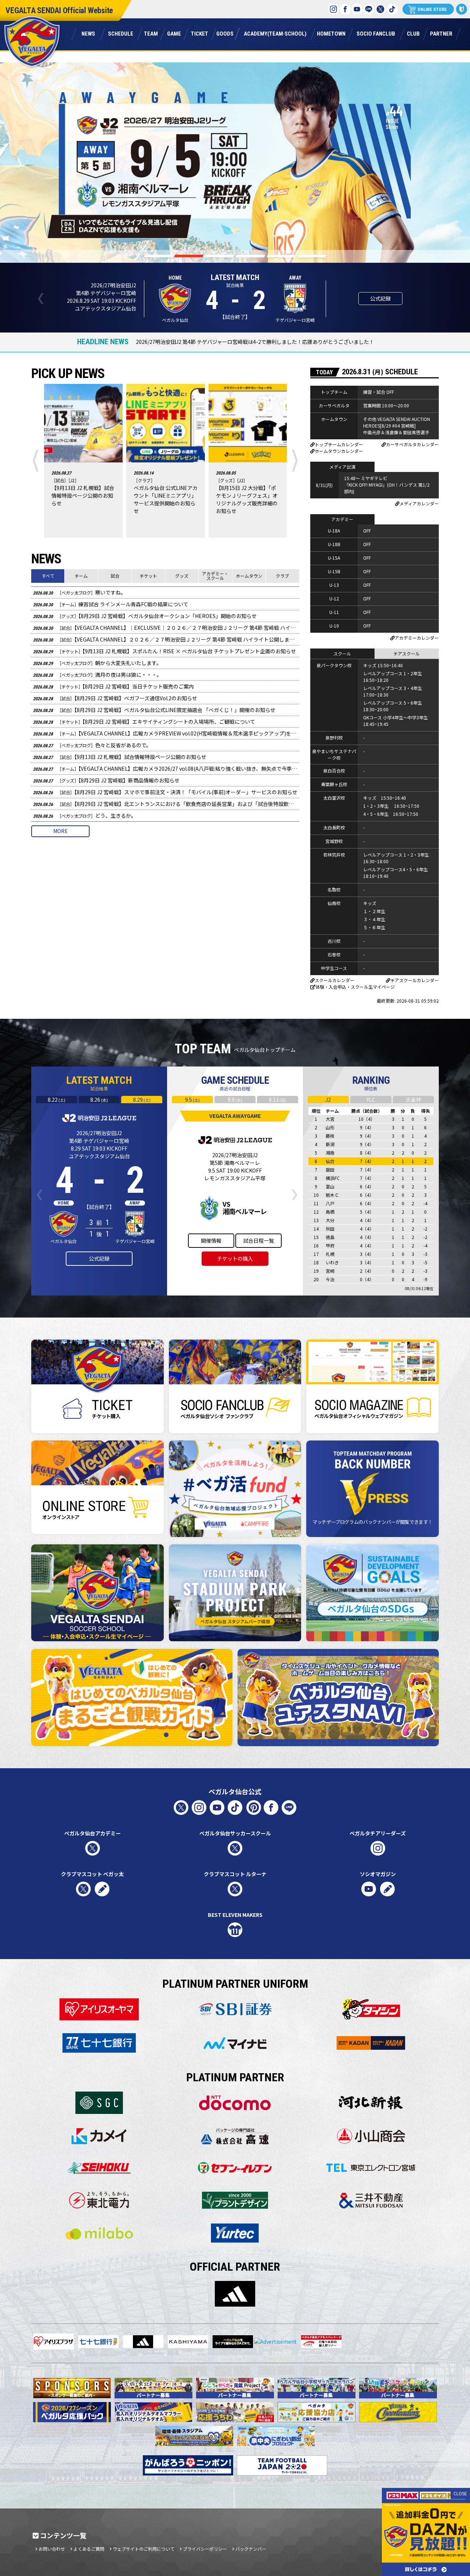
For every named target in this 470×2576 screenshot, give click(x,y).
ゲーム (174, 33)
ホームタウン (331, 33)
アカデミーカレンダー (417, 638)
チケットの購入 (235, 1258)
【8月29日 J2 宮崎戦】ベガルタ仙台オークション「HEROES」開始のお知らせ (145, 616)
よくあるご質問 (89, 2549)
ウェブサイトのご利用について (144, 2549)
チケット (199, 33)
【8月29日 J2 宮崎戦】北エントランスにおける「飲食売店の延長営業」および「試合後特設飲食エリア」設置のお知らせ (166, 804)
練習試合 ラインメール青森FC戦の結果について (111, 604)
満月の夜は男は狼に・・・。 (97, 675)
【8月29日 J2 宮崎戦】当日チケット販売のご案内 (113, 686)
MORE (61, 831)
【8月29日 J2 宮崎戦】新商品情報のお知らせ (106, 780)
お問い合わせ (52, 2549)
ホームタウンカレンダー (339, 451)
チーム (151, 33)
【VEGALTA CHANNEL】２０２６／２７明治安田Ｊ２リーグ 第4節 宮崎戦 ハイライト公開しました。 (166, 639)
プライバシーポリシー (205, 2549)
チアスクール (406, 653)
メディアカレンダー (419, 503)
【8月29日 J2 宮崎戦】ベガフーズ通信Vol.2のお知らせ (115, 698)
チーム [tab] (81, 576)
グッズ (225, 33)
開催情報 (211, 1240)
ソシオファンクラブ (376, 33)
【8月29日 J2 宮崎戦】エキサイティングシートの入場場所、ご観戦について (144, 722)
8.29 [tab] (142, 1100)
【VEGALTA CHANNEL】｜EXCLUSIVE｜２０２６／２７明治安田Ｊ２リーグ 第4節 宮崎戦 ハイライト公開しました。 (166, 628)
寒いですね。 (79, 592)
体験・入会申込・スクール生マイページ (355, 987)
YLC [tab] (371, 1100)
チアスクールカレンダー (415, 980)
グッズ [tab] (182, 576)
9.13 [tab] (278, 1100)
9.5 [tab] (192, 1100)
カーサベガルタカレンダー (412, 444)
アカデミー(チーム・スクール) (275, 33)
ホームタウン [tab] (249, 576)
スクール (342, 653)
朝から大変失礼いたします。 (97, 663)
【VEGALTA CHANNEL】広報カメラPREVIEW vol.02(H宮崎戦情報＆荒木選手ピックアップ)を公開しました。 (166, 733)
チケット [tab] (148, 576)
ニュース (88, 33)
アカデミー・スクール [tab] (215, 576)
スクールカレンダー (335, 980)
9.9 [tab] (235, 1100)
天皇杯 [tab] (413, 1100)
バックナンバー (251, 2549)
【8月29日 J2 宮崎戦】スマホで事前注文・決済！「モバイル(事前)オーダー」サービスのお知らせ (165, 792)
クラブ (413, 33)
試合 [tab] (115, 576)
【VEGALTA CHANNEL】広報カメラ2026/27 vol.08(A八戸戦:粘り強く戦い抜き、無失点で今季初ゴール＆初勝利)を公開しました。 (166, 769)
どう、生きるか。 (85, 815)
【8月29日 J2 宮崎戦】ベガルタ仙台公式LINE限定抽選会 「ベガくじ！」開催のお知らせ (154, 710)
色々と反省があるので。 (92, 745)
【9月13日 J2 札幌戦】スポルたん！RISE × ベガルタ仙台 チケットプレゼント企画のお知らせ (164, 651)
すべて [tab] (48, 576)
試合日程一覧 (258, 1240)
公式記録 (380, 298)
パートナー (441, 33)
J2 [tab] (328, 1100)
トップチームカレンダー (339, 444)
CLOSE (460, 2493)
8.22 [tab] (57, 1100)
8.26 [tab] (99, 1100)
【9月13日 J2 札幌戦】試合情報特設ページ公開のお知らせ (120, 757)
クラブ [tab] (282, 576)
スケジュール (121, 33)
